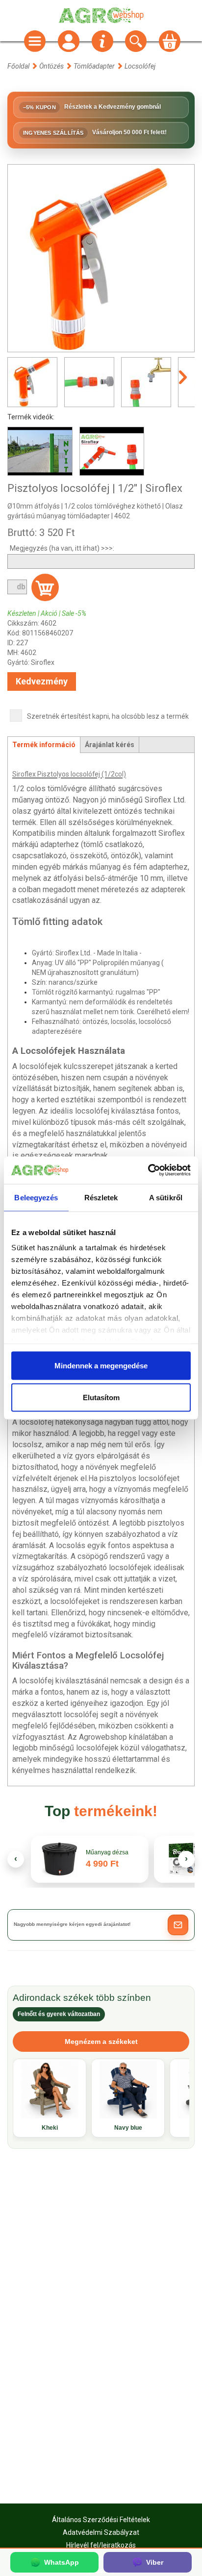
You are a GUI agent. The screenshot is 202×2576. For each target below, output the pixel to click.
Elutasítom (101, 1397)
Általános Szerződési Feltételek (101, 2520)
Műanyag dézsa (107, 1853)
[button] (178, 1925)
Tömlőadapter (94, 66)
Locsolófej (140, 66)
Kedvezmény (42, 681)
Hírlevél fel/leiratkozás (101, 2545)
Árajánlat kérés (110, 745)
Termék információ (44, 745)
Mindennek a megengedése (101, 1365)
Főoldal (18, 66)
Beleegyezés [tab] (36, 1197)
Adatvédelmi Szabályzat (101, 2532)
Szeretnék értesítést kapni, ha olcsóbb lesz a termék (108, 716)
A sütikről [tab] (166, 1197)
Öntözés (51, 66)
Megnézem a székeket (101, 2041)
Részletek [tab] (101, 1197)
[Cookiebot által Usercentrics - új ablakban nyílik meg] (148, 1170)
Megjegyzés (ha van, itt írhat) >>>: (62, 548)
